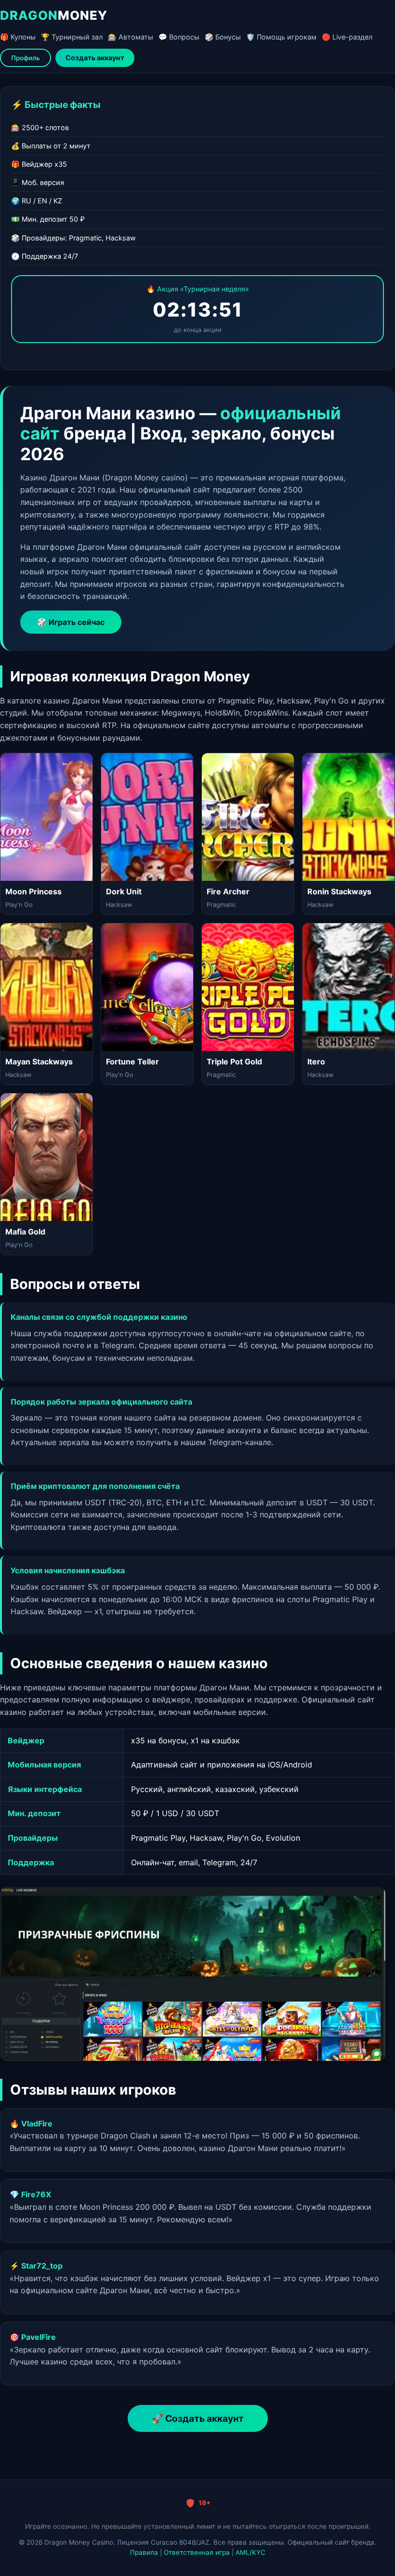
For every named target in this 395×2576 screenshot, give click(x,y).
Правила (144, 2552)
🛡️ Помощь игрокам (281, 37)
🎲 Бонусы (223, 37)
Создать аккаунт (95, 58)
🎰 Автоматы (131, 37)
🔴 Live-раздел (347, 37)
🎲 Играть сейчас (71, 622)
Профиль (26, 58)
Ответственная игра (197, 2552)
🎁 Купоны (18, 37)
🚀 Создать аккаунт (198, 2418)
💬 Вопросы (179, 37)
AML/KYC (250, 2552)
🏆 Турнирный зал (72, 37)
